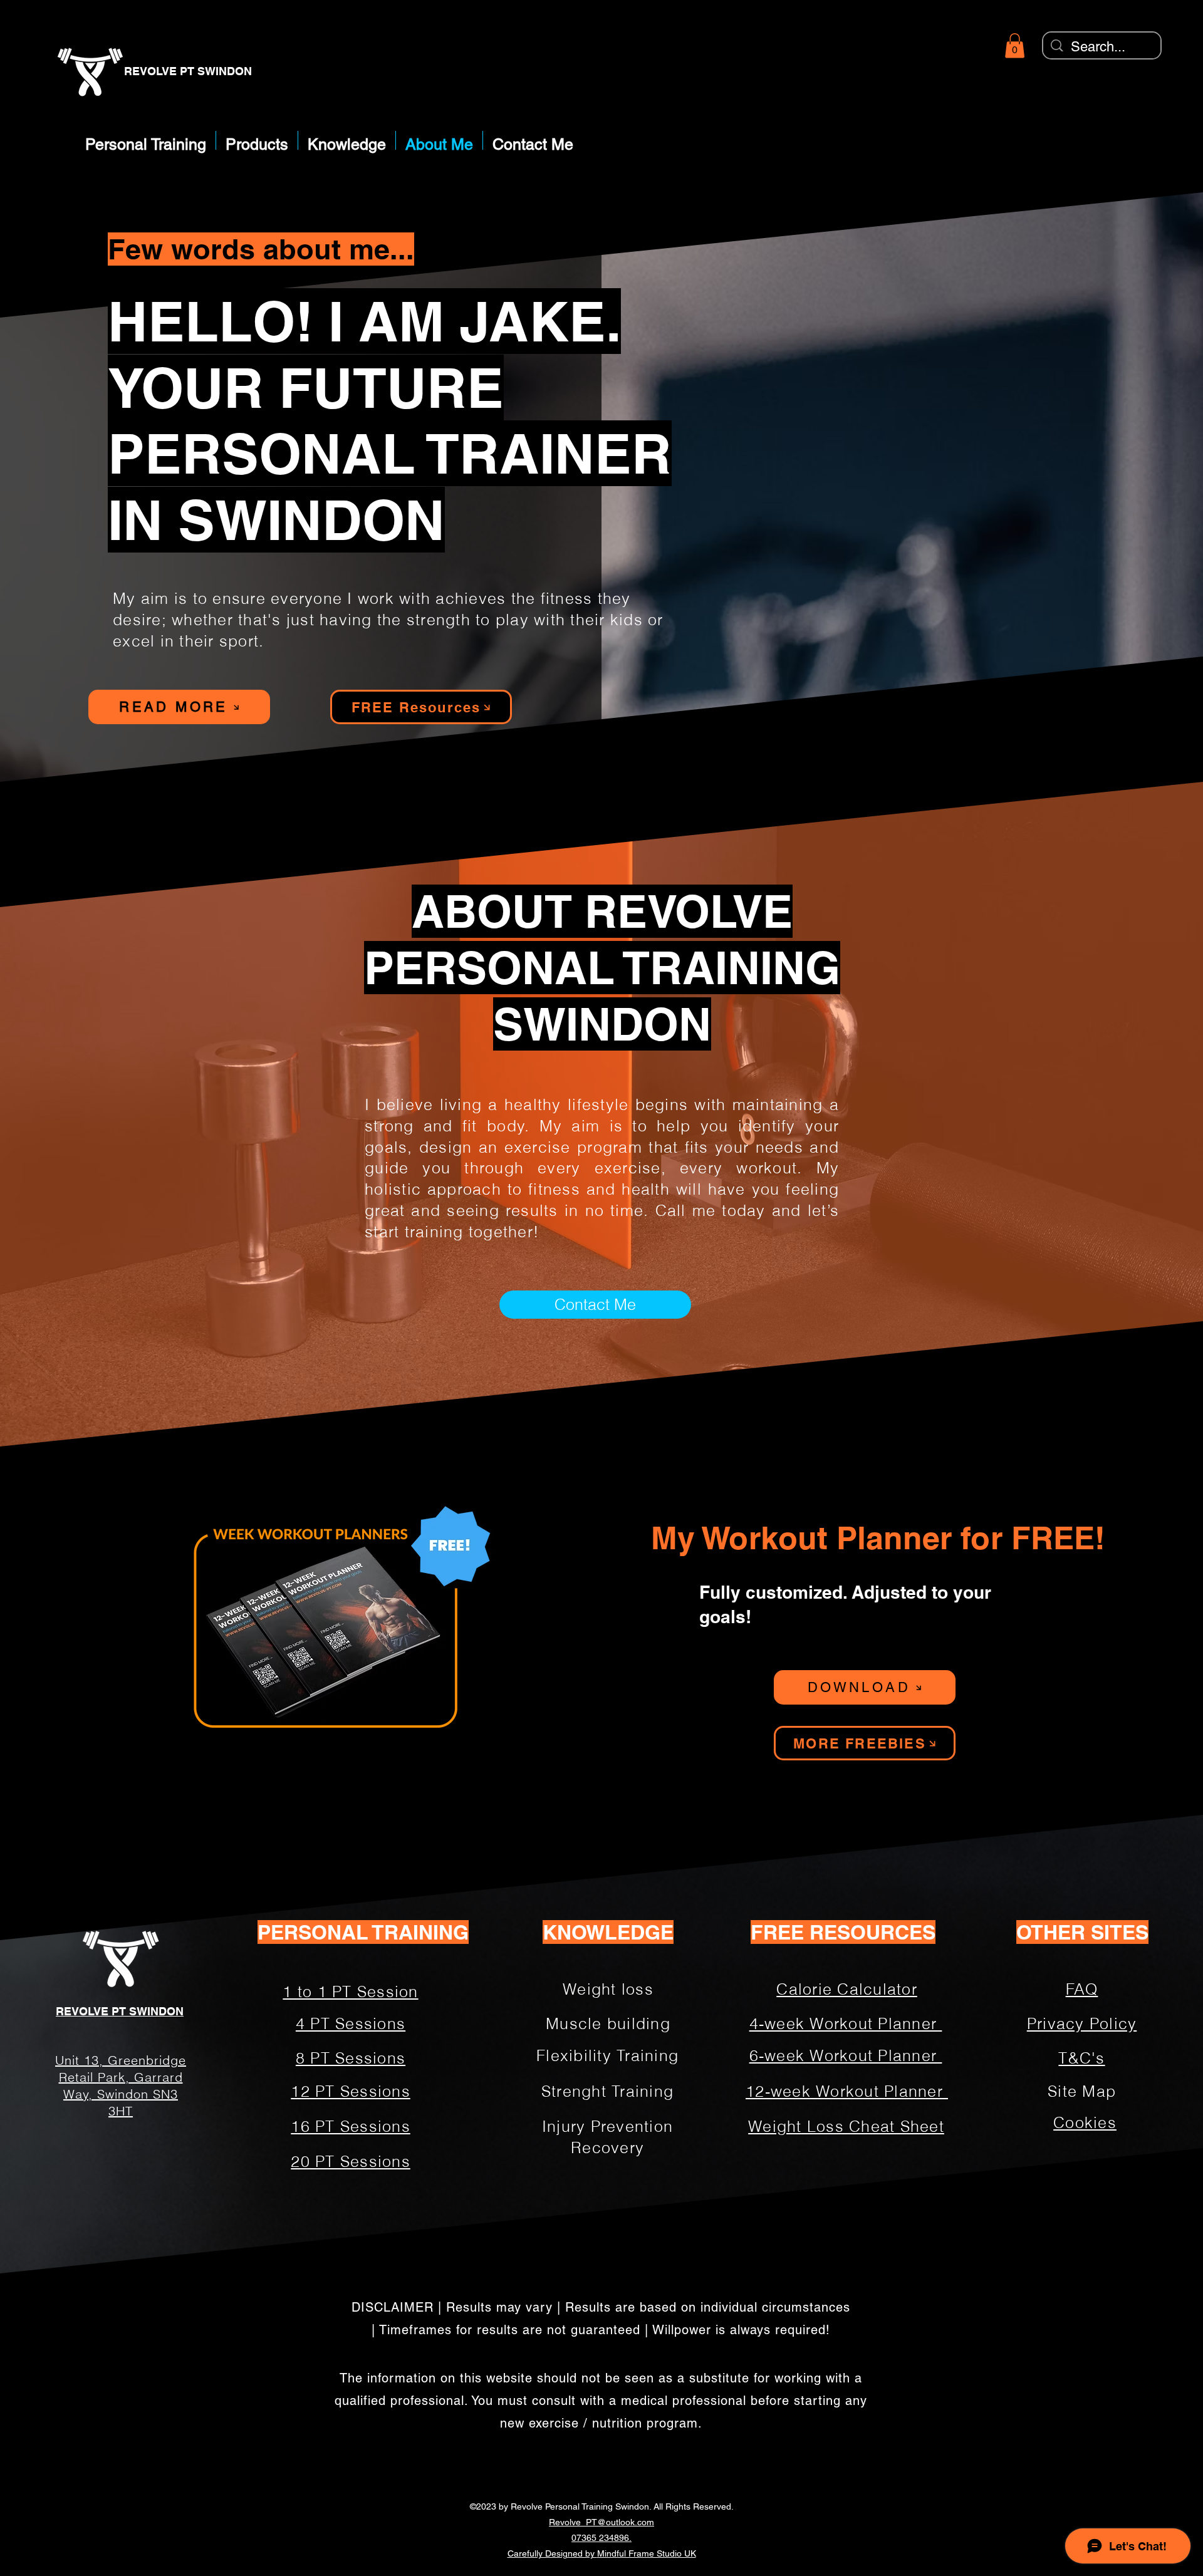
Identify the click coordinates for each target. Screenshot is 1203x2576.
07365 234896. (601, 2538)
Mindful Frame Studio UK (647, 2553)
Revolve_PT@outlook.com (601, 2522)
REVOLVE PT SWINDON (188, 71)
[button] (1015, 45)
